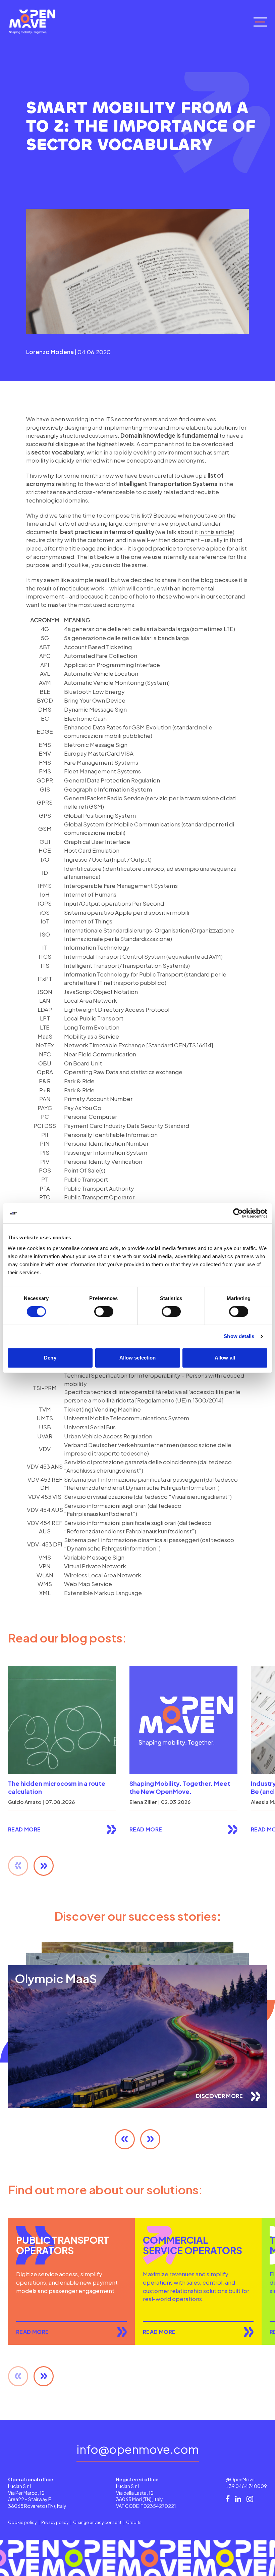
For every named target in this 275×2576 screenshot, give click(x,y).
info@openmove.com (138, 2450)
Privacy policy (55, 2522)
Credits (134, 2522)
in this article (216, 532)
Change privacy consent (97, 2522)
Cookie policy (22, 2522)
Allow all (225, 1358)
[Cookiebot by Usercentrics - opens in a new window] (238, 1213)
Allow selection (138, 1358)
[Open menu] (260, 22)
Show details (239, 1336)
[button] (44, 1866)
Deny (50, 1358)
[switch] (104, 1311)
